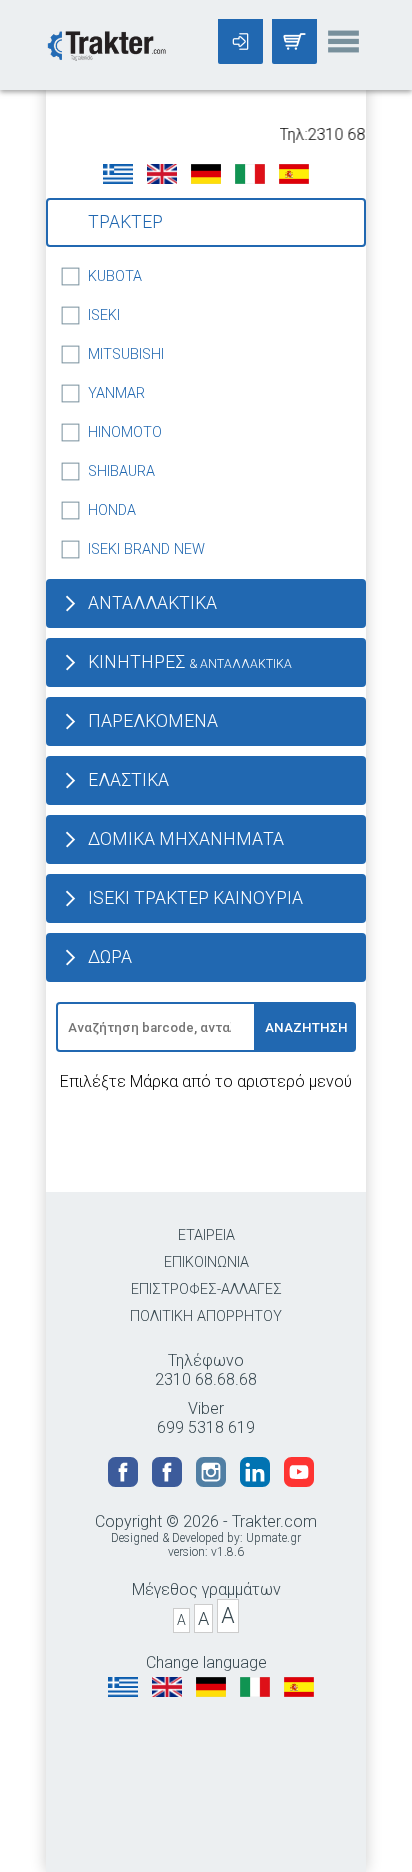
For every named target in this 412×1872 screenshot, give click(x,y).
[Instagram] (213, 1481)
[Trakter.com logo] (106, 43)
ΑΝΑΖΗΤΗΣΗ (306, 1027)
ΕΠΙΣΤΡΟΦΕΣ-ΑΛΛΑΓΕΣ (206, 1289)
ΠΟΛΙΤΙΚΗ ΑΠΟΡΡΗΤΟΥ (206, 1316)
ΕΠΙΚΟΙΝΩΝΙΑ (206, 1262)
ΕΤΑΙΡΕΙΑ (206, 1235)
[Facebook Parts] (169, 1481)
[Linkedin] (257, 1481)
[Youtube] (299, 1481)
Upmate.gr (273, 1538)
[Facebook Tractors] (125, 1481)
